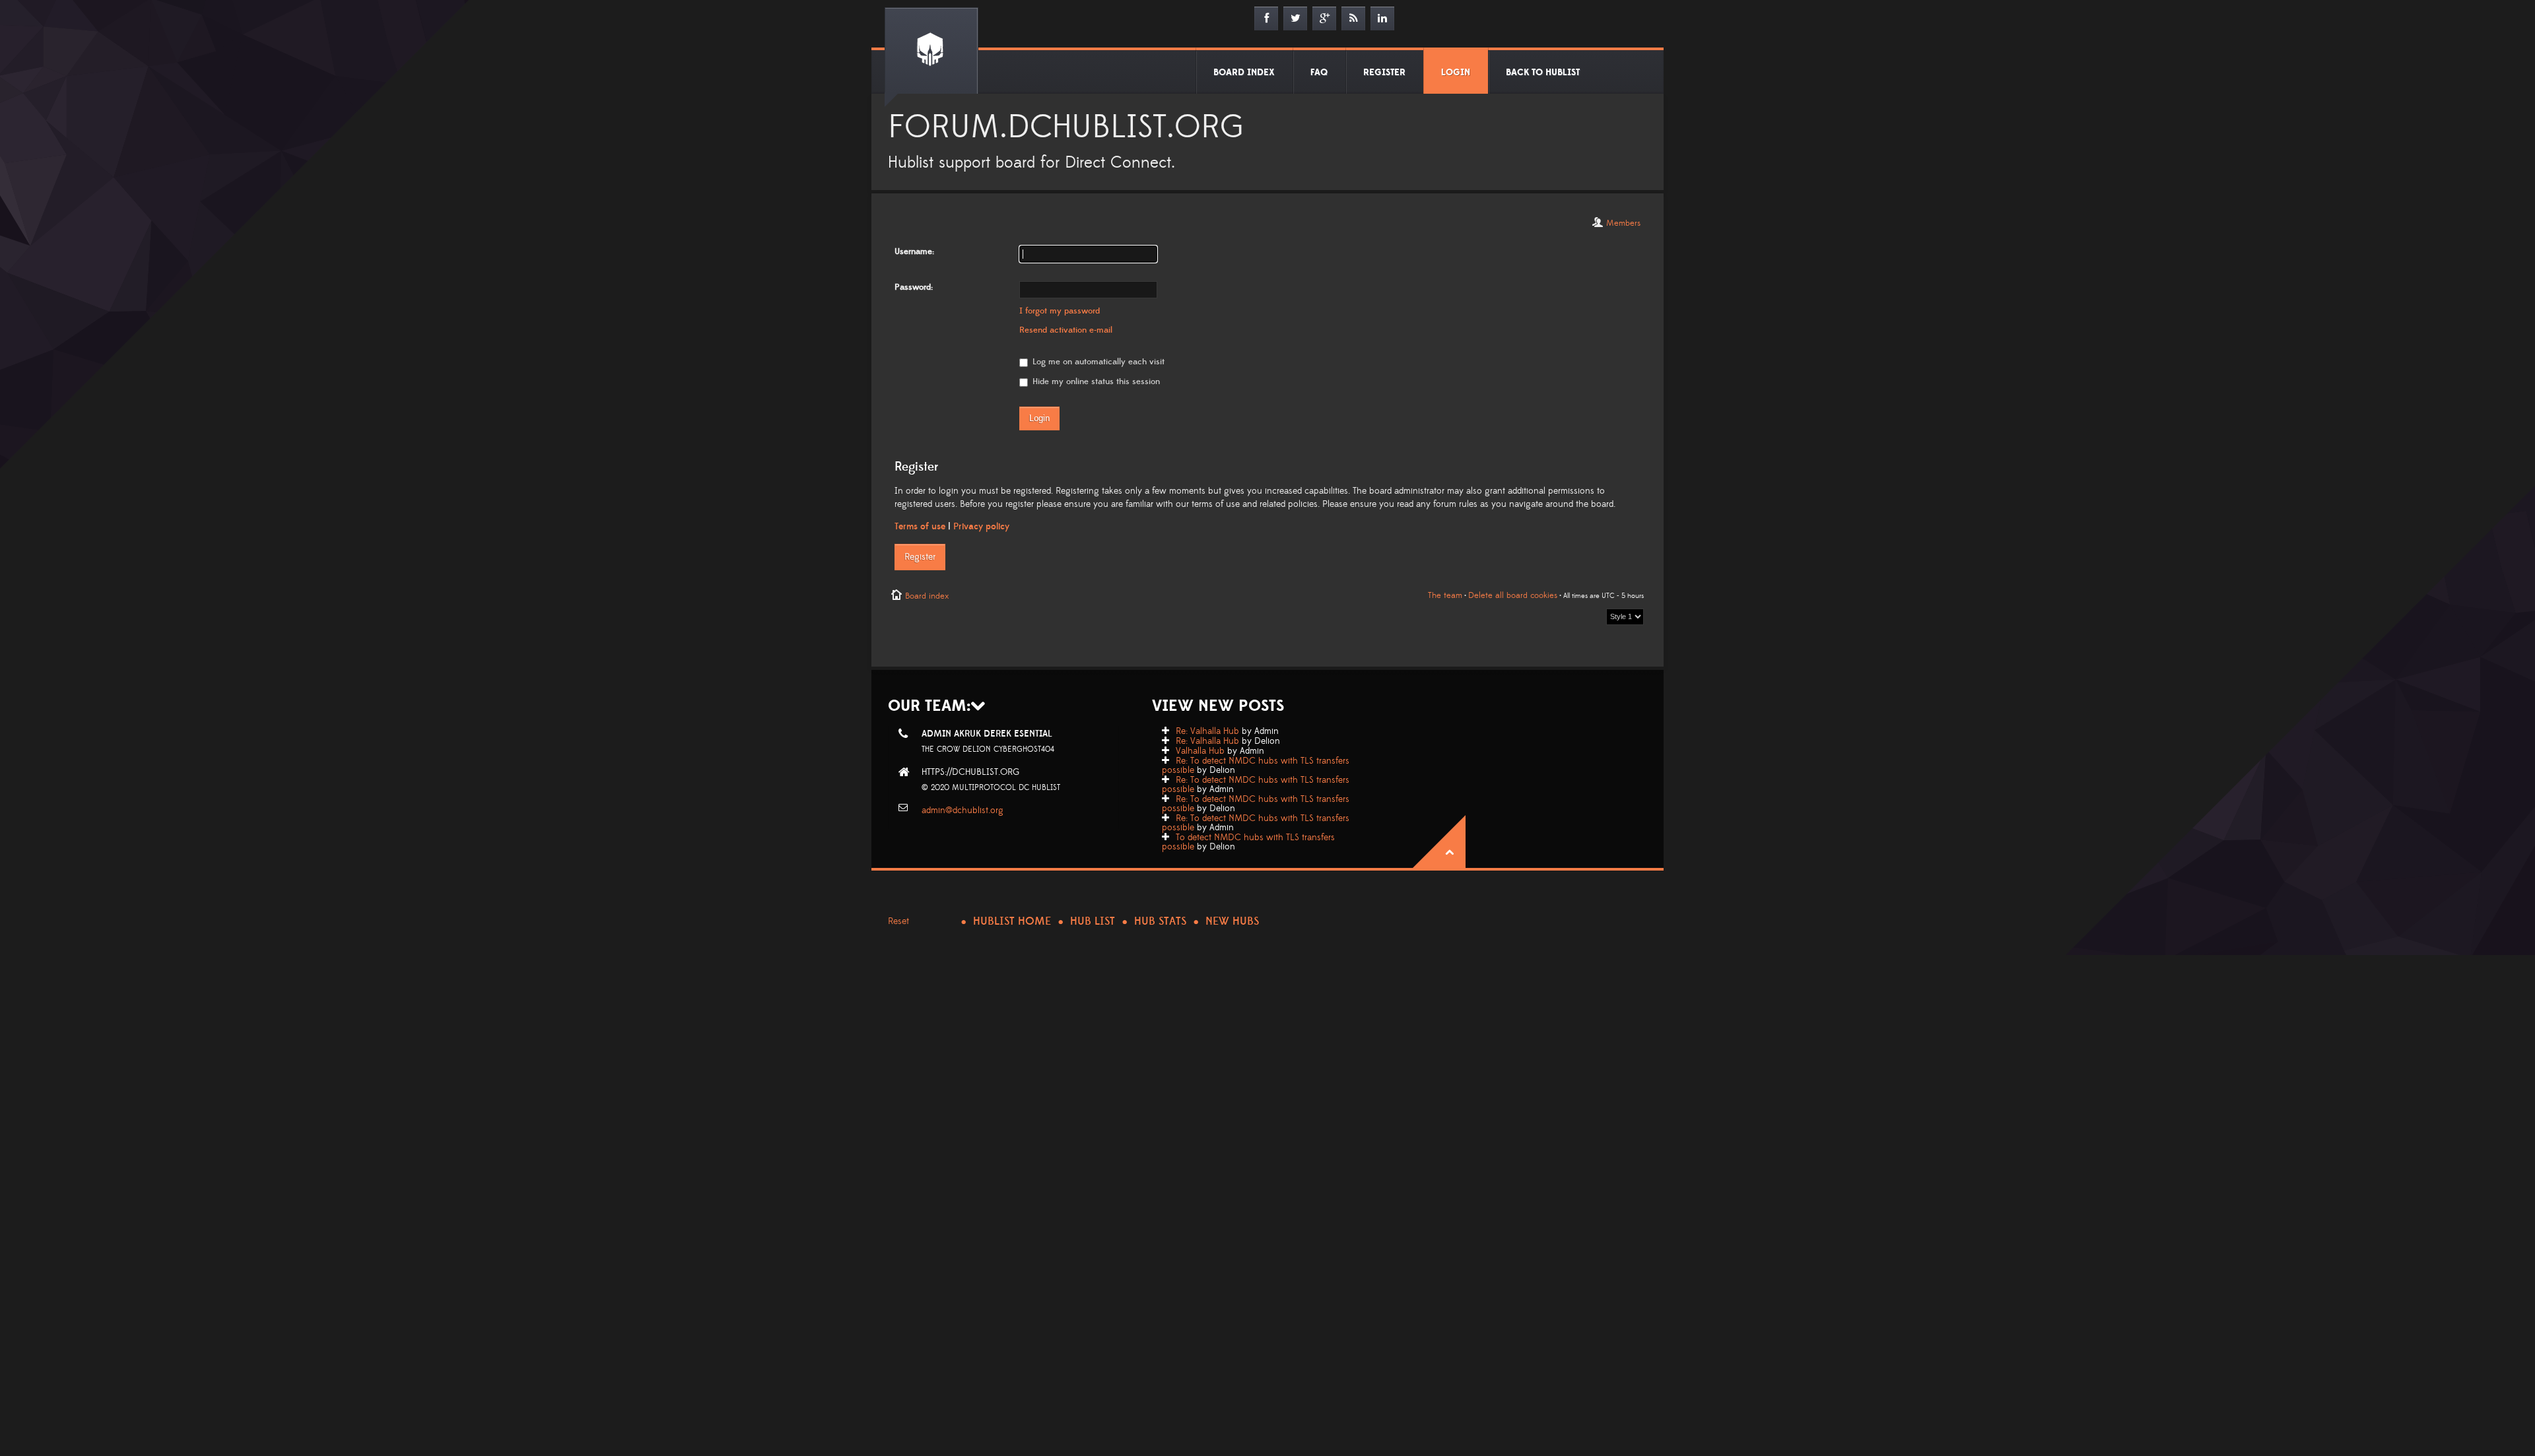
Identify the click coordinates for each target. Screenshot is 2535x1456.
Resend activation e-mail (1066, 330)
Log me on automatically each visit (1097, 362)
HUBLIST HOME (1012, 921)
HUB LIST (1093, 921)
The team (1445, 595)
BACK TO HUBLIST (1543, 73)
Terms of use (920, 527)
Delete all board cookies (1513, 595)
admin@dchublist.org (963, 811)
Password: (914, 287)
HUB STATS (1160, 921)
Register (920, 557)
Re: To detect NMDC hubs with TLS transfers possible (1256, 766)
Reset (898, 921)
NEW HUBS (1232, 921)
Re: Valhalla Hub (1207, 731)
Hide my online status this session (1095, 381)
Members (1623, 223)
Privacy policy (981, 527)
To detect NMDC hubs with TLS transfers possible (1248, 842)
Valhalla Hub (1200, 751)
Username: (914, 251)
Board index (927, 596)
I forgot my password (1060, 311)
